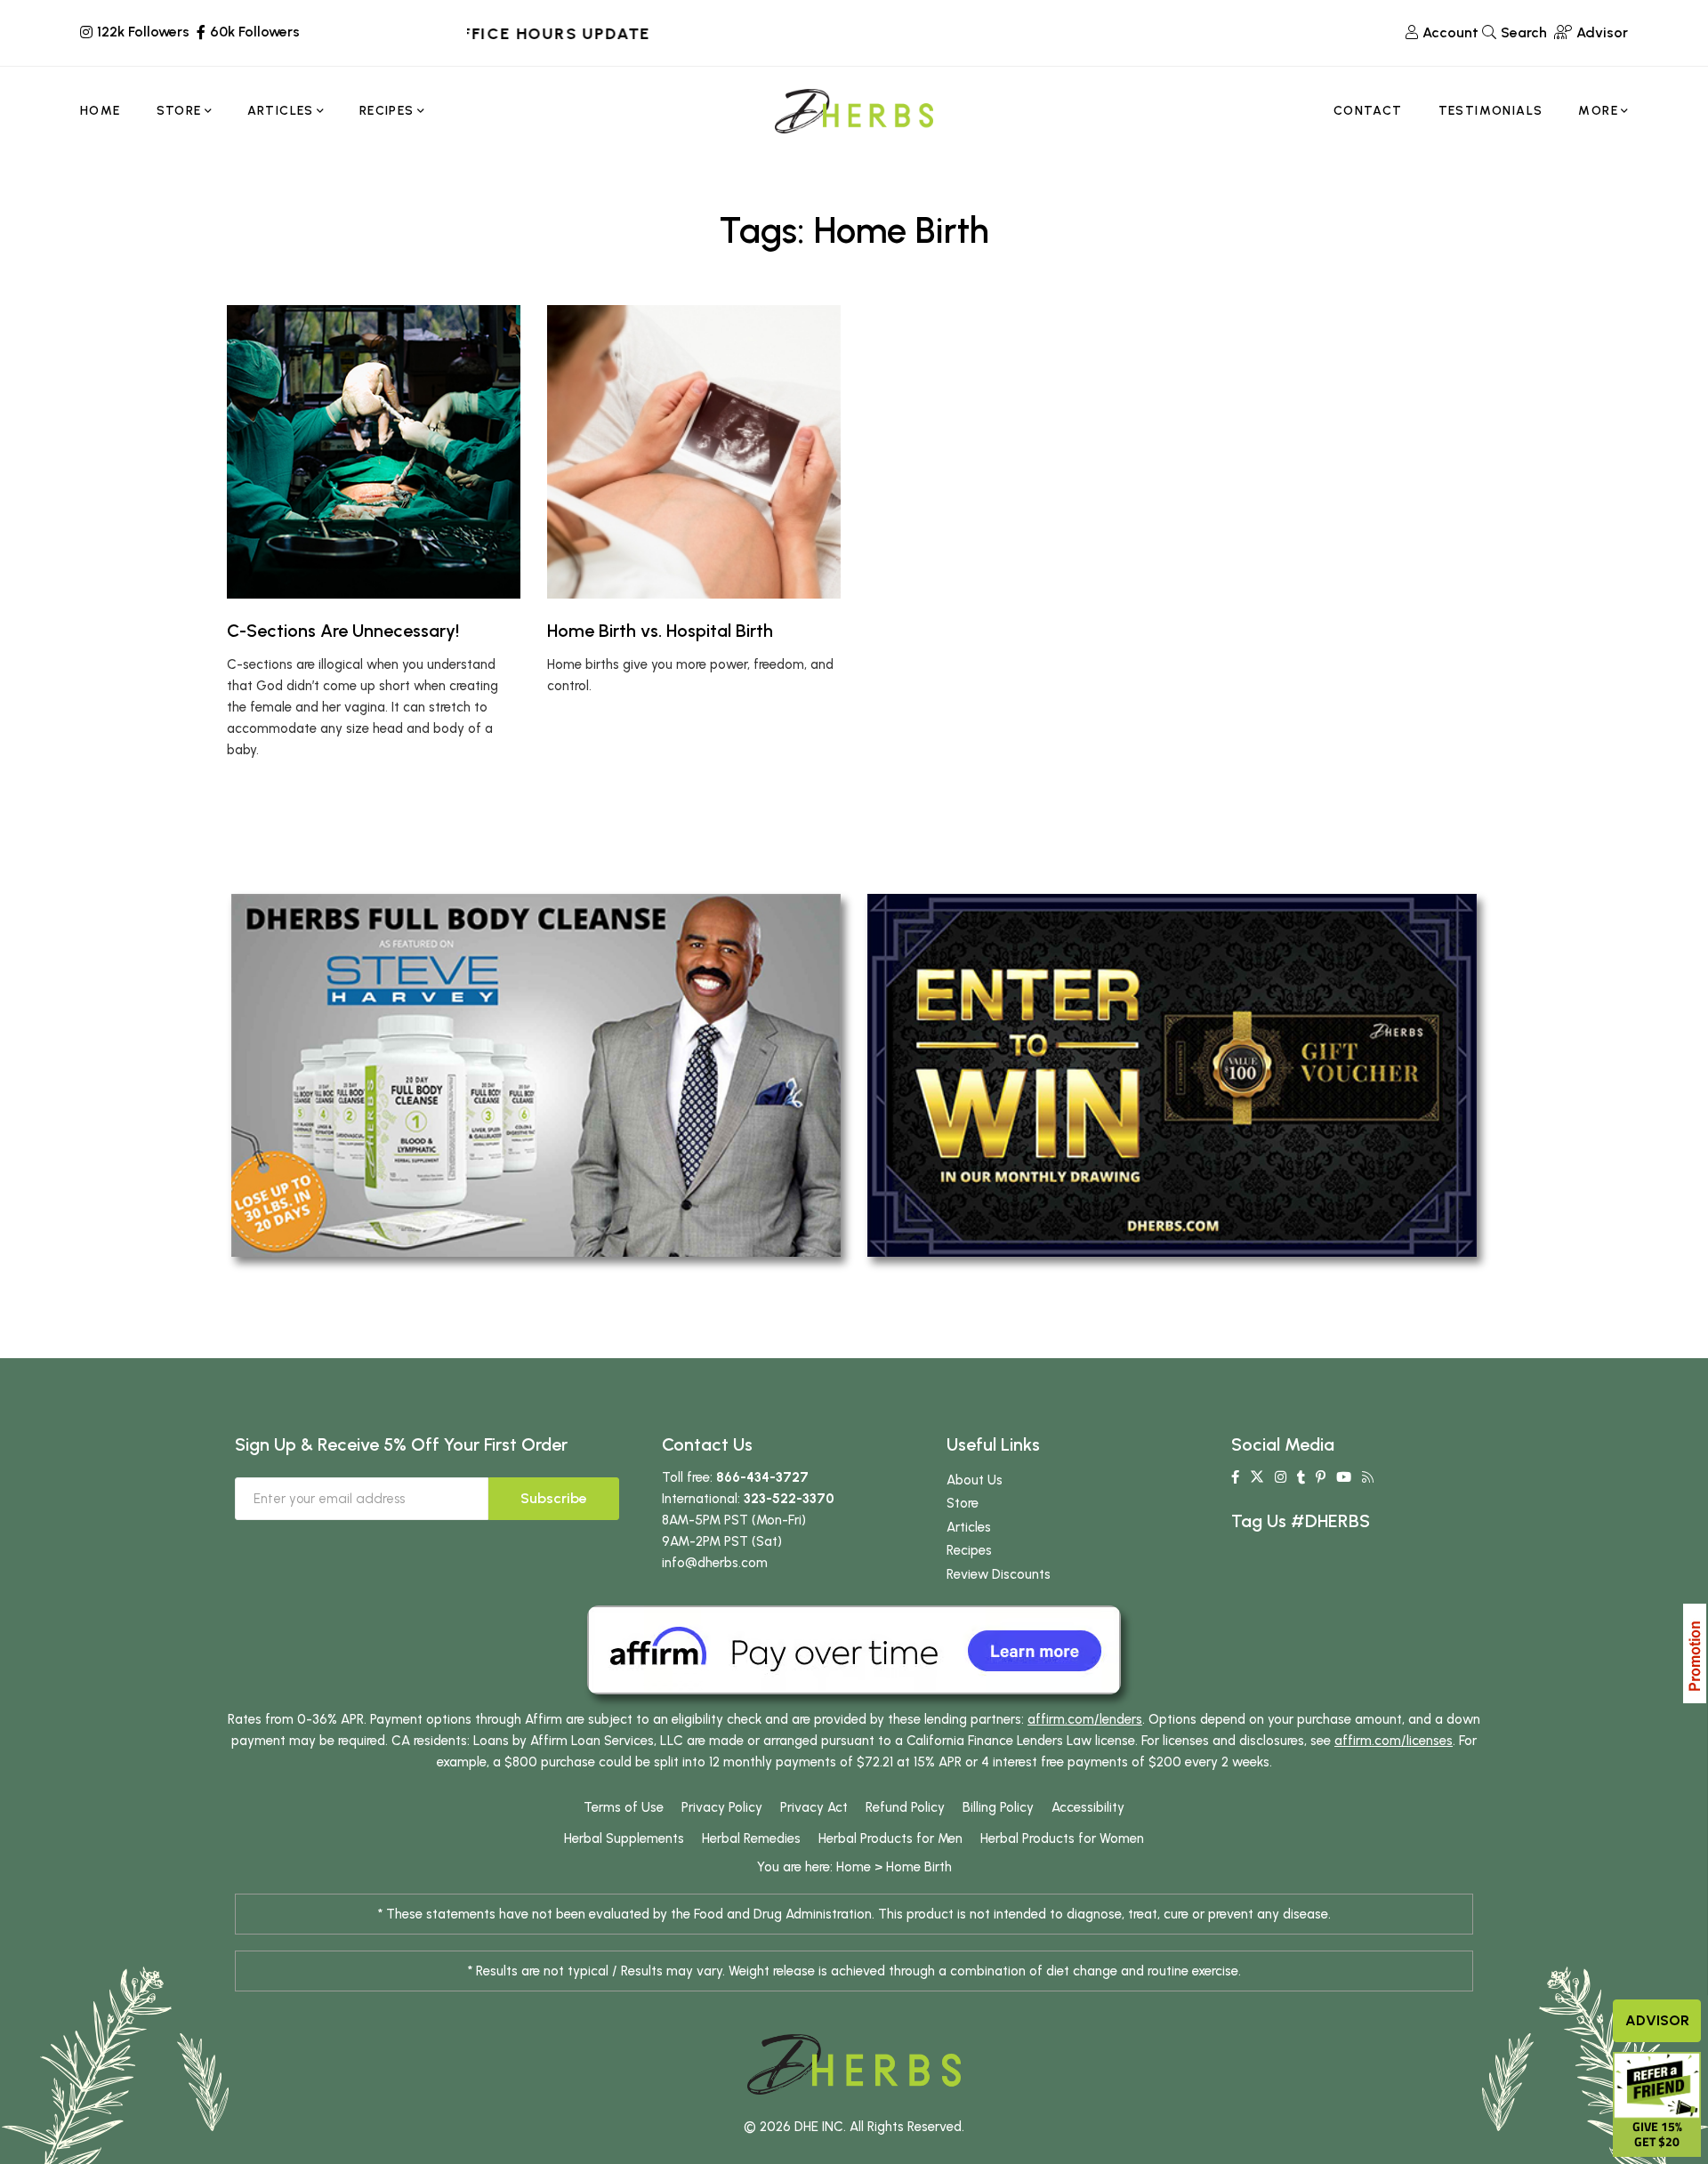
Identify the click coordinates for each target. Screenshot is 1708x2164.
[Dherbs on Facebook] (1235, 1477)
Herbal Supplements (624, 1838)
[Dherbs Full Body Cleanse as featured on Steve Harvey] (536, 1074)
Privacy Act (814, 1807)
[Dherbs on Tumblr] (1301, 1477)
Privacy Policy (722, 1807)
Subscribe (554, 1498)
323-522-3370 (789, 1499)
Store (963, 1503)
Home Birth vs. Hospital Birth (660, 631)
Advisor (1657, 2020)
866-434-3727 (762, 1477)
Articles (969, 1527)
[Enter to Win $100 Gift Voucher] (1172, 1074)
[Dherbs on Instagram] (1281, 1477)
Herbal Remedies (751, 1838)
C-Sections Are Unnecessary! (343, 631)
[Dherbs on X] (1257, 1477)
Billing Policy (998, 1807)
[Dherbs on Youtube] (1344, 1477)
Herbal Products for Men (890, 1838)
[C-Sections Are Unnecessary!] (374, 452)
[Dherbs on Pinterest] (1321, 1477)
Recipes (969, 1550)
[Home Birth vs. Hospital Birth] (694, 452)
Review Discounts (999, 1574)
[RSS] (1368, 1477)
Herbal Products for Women (1062, 1838)
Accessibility (1088, 1807)
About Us (975, 1480)
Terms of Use (624, 1807)
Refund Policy (905, 1807)
